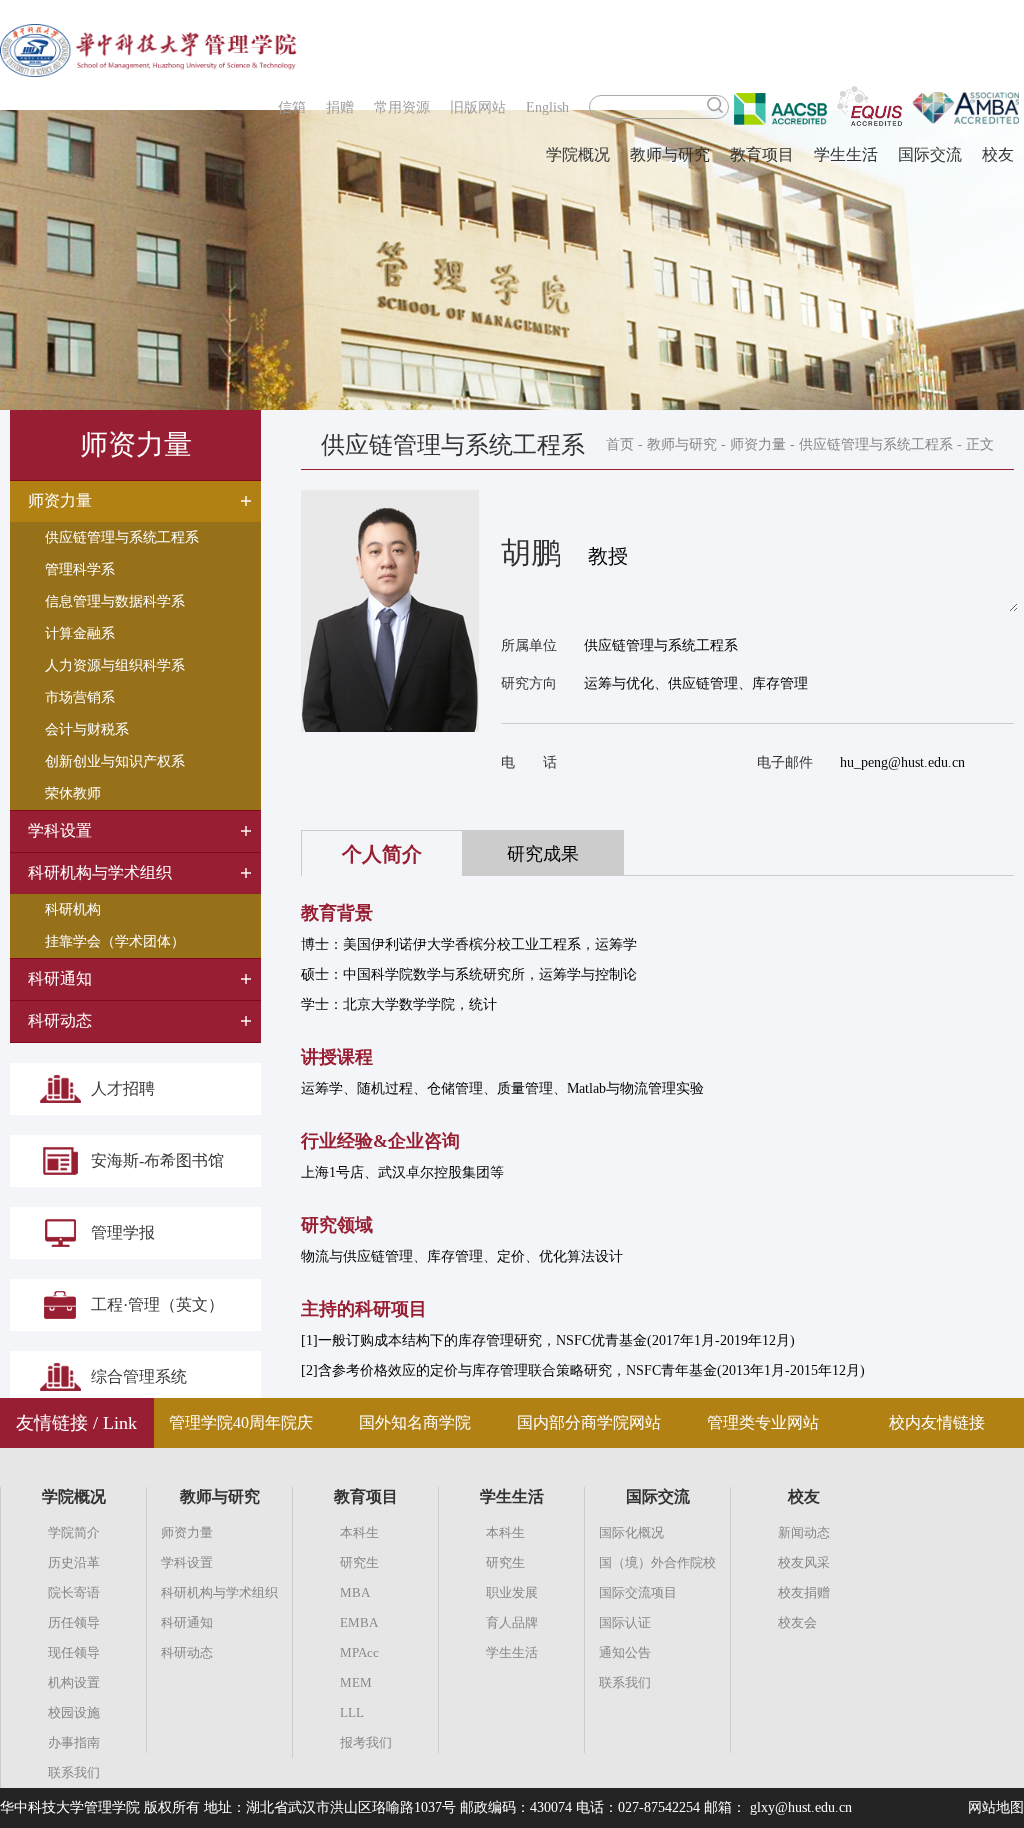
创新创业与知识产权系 (115, 761)
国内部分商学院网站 (589, 1422)
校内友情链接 (937, 1422)
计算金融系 (80, 633)
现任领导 (74, 1652)
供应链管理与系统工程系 (122, 537)
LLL (352, 1712)
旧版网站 (478, 107)
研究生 (359, 1562)
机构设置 (74, 1682)
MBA (355, 1592)
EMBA (359, 1622)
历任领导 (74, 1622)
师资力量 (758, 444)
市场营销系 (80, 697)
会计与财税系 (87, 729)
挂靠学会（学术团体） (115, 941)
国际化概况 (631, 1532)
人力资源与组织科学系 (115, 665)
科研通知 (187, 1622)
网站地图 (996, 1807)
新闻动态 (804, 1532)
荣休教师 (73, 793)
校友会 (797, 1622)
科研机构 (73, 909)
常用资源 (402, 107)
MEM (356, 1682)
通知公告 (625, 1652)
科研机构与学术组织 (219, 1592)
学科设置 (187, 1562)
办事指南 (74, 1742)
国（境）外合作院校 (657, 1562)
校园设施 (74, 1712)
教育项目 (762, 154)
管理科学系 (80, 569)
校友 (998, 154)
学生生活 (846, 154)
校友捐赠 (804, 1592)
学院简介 (74, 1532)
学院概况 (578, 154)
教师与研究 (670, 154)
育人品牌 (512, 1622)
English (547, 107)
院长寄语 (74, 1592)
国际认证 (625, 1622)
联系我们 (74, 1772)
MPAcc (359, 1652)
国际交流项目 (638, 1592)
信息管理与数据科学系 (115, 601)
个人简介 (382, 854)
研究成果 (543, 854)
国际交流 (930, 154)
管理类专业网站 (763, 1422)
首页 (620, 444)
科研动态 (187, 1652)
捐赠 (340, 107)
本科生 (359, 1532)
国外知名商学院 (415, 1422)
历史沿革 (74, 1562)
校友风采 (804, 1562)
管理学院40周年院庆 (241, 1422)
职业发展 (512, 1592)
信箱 (292, 107)
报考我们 (366, 1742)
